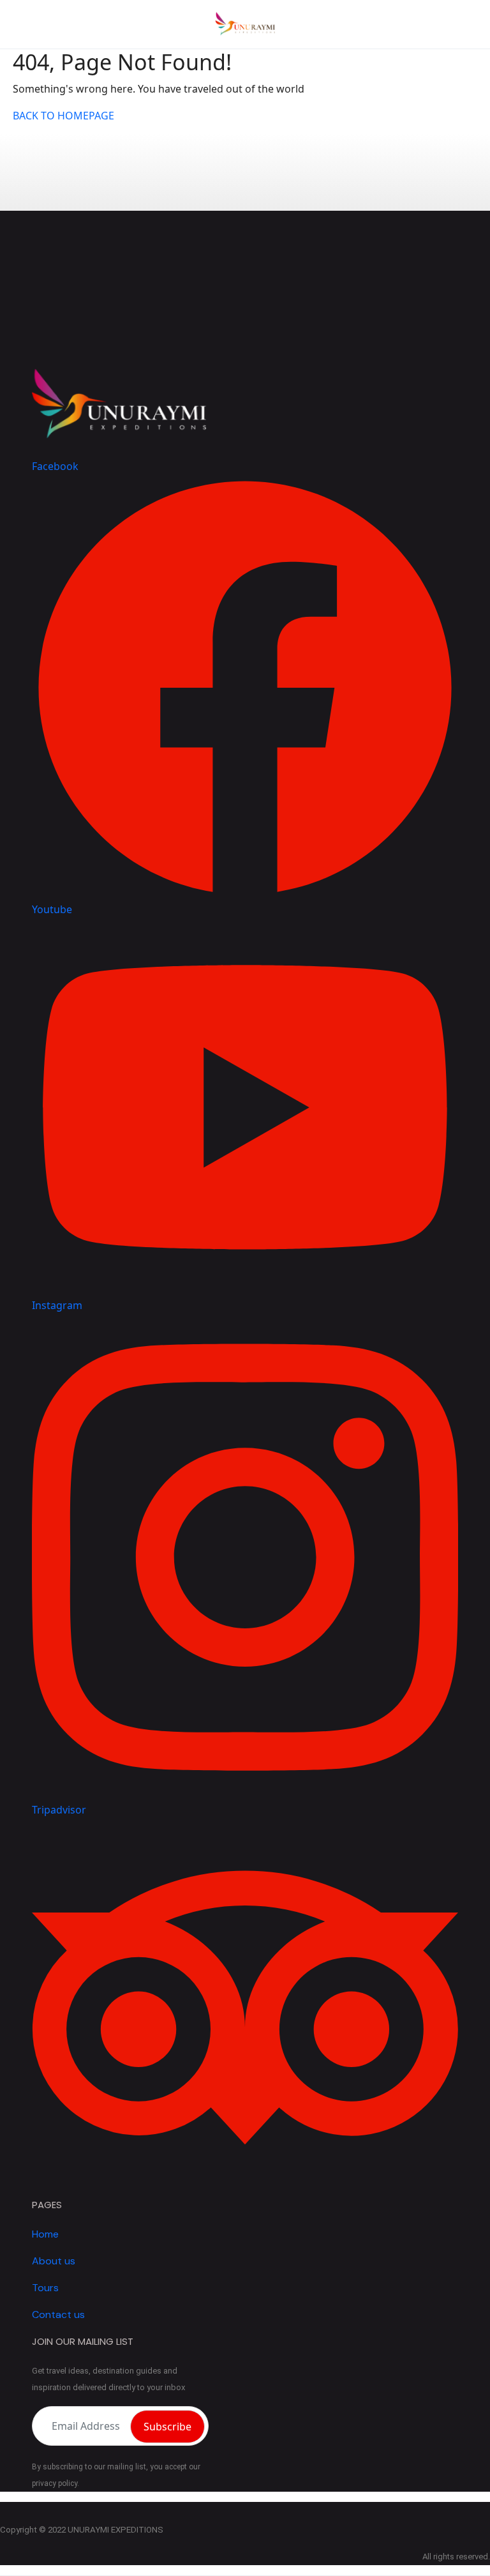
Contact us (58, 2315)
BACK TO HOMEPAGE (63, 116)
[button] (459, 25)
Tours (45, 2288)
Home (45, 2234)
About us (54, 2261)
